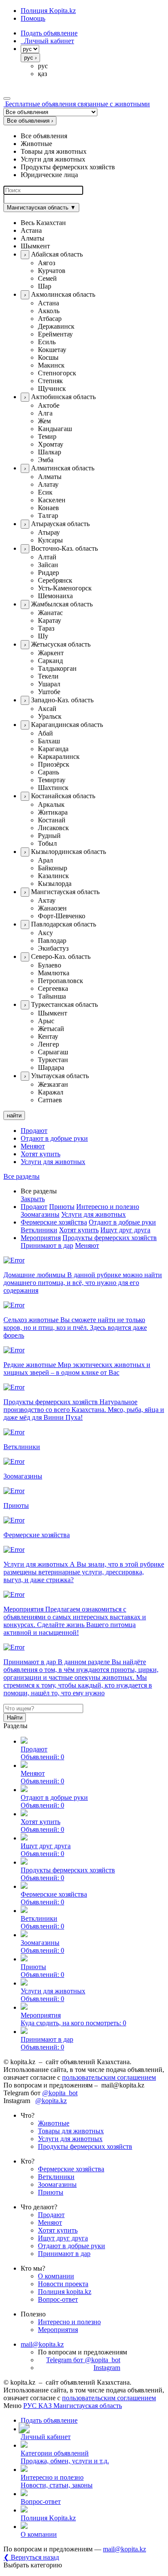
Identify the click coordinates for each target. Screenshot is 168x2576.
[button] (93, 223)
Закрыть (33, 1199)
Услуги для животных (53, 1162)
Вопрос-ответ (58, 2299)
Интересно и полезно (108, 1207)
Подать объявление (49, 33)
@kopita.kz (51, 2101)
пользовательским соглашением (109, 2077)
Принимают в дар (47, 1245)
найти (14, 1115)
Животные (54, 2123)
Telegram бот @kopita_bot (83, 2360)
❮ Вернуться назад (31, 2557)
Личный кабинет (47, 41)
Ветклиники (39, 1230)
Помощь (33, 18)
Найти (15, 1718)
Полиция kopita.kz (65, 2292)
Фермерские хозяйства (54, 1222)
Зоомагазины (40, 1214)
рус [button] (43, 66)
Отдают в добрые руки (54, 1138)
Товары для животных (71, 2131)
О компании (56, 2276)
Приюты (62, 1207)
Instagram (107, 2368)
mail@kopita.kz (42, 2344)
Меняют (33, 1146)
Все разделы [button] (22, 1176)
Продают (34, 1131)
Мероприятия (41, 1238)
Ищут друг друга (125, 1230)
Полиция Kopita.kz (48, 11)
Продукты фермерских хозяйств (110, 1238)
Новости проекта (63, 2284)
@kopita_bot (60, 2093)
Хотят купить (40, 1154)
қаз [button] (42, 74)
